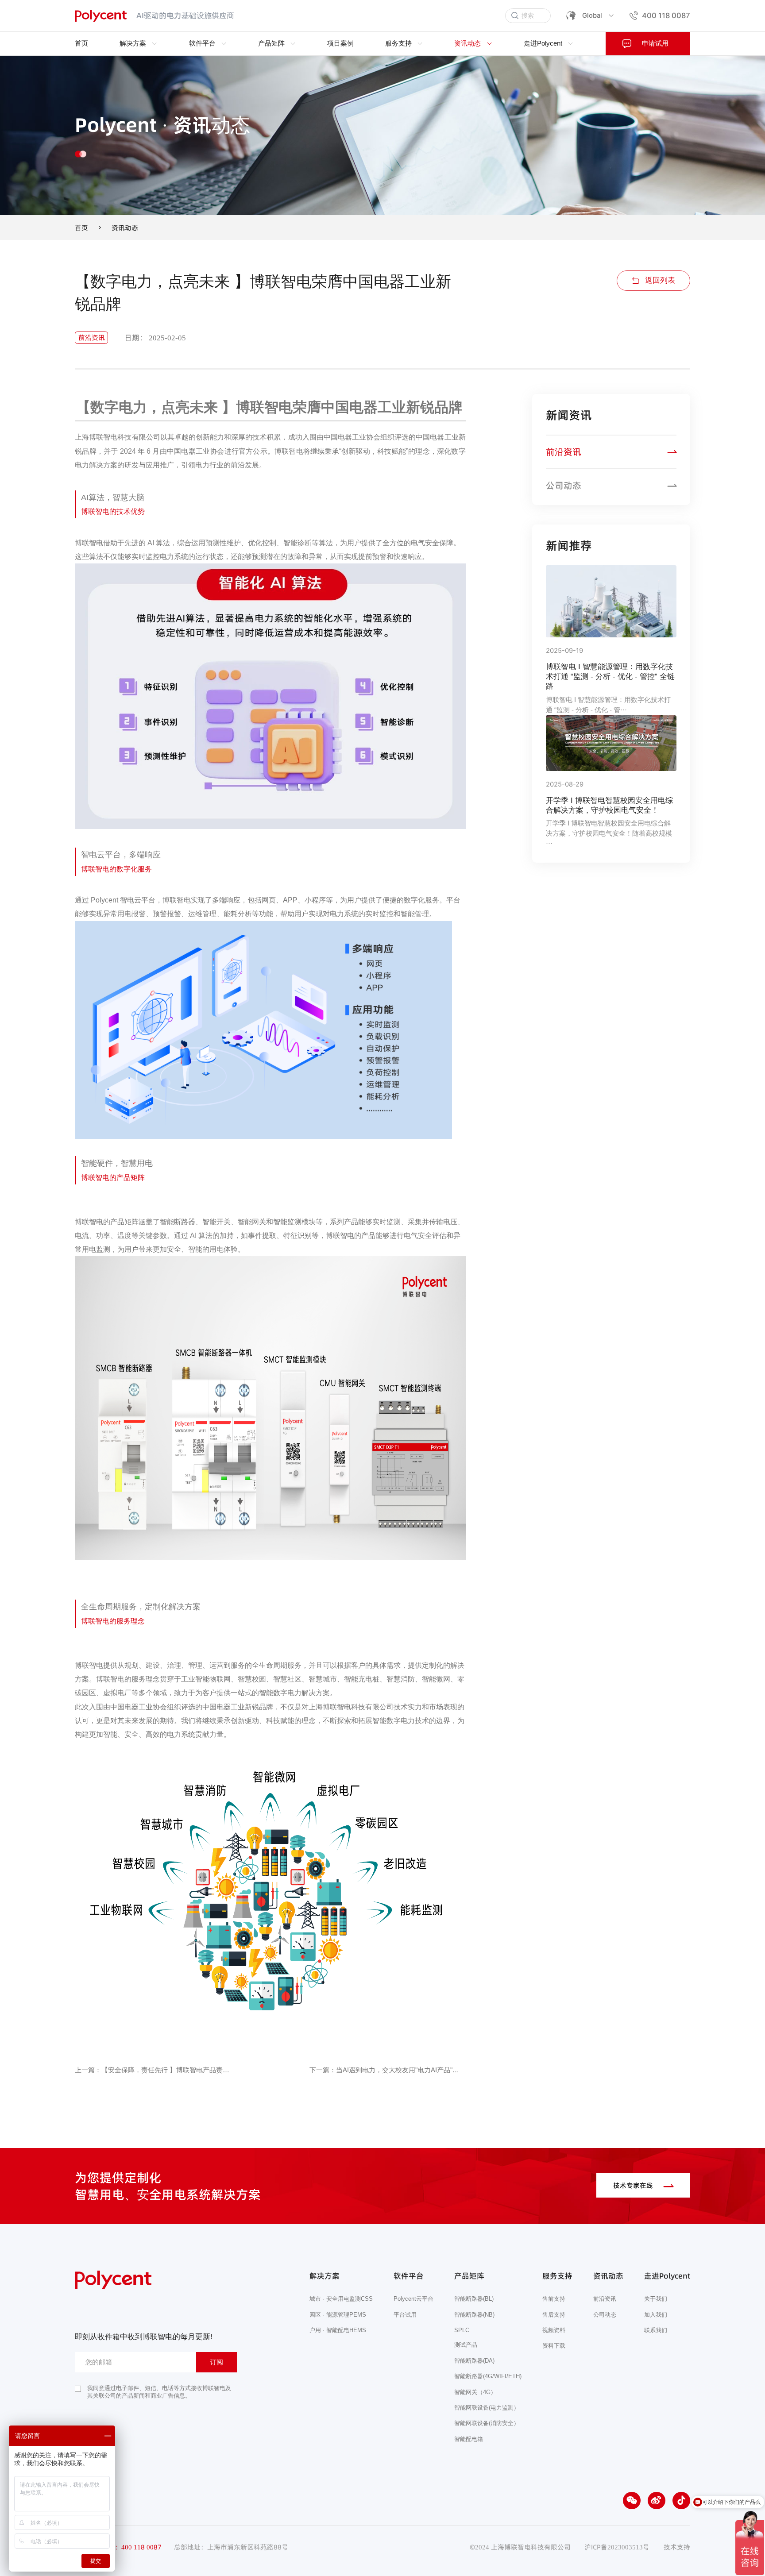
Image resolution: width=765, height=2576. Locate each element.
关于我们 (656, 2299)
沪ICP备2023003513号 (617, 2547)
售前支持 (554, 2299)
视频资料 (554, 2330)
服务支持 (399, 43)
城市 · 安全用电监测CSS (341, 2299)
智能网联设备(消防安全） (487, 2423)
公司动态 (564, 486)
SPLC (462, 2330)
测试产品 (466, 2345)
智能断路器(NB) (474, 2314)
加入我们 (656, 2314)
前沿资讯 (564, 452)
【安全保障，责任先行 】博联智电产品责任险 (166, 2070)
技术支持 (677, 2547)
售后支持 (554, 2314)
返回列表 (660, 280)
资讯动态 (468, 43)
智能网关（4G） (475, 2392)
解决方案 (134, 43)
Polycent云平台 (413, 2299)
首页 (81, 43)
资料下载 (554, 2346)
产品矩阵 (272, 43)
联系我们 (656, 2330)
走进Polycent (544, 43)
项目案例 (340, 43)
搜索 (528, 15)
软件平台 (203, 43)
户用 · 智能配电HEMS (338, 2330)
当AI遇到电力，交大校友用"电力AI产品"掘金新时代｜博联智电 (401, 2070)
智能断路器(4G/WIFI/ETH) (488, 2376)
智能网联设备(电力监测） (487, 2407)
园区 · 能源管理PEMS (338, 2314)
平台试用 (405, 2314)
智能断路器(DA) (474, 2360)
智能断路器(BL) (474, 2299)
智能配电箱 (469, 2439)
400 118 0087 (666, 15)
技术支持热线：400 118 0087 (118, 2547)
